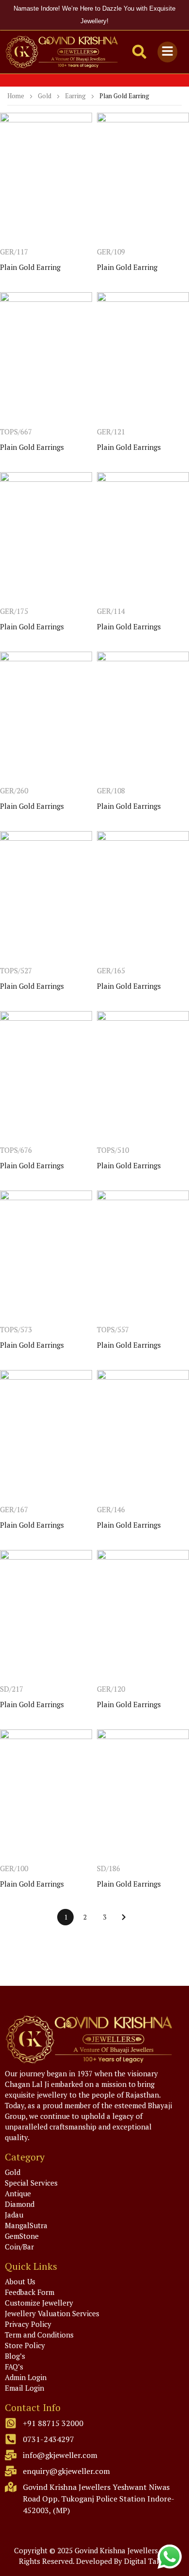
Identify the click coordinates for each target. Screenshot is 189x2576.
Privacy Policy (28, 2324)
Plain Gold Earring (30, 267)
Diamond (20, 2204)
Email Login (24, 2388)
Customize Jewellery (39, 2303)
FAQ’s (14, 2367)
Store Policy (25, 2345)
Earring (75, 96)
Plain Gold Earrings (32, 447)
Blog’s (15, 2356)
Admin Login (26, 2377)
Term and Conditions (39, 2335)
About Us (20, 2281)
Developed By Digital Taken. (123, 2561)
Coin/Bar (19, 2247)
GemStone (22, 2236)
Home (16, 96)
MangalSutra (26, 2225)
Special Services (31, 2183)
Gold (45, 96)
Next (124, 1917)
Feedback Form (30, 2292)
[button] (167, 52)
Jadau (14, 2215)
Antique (18, 2193)
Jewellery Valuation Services (52, 2313)
